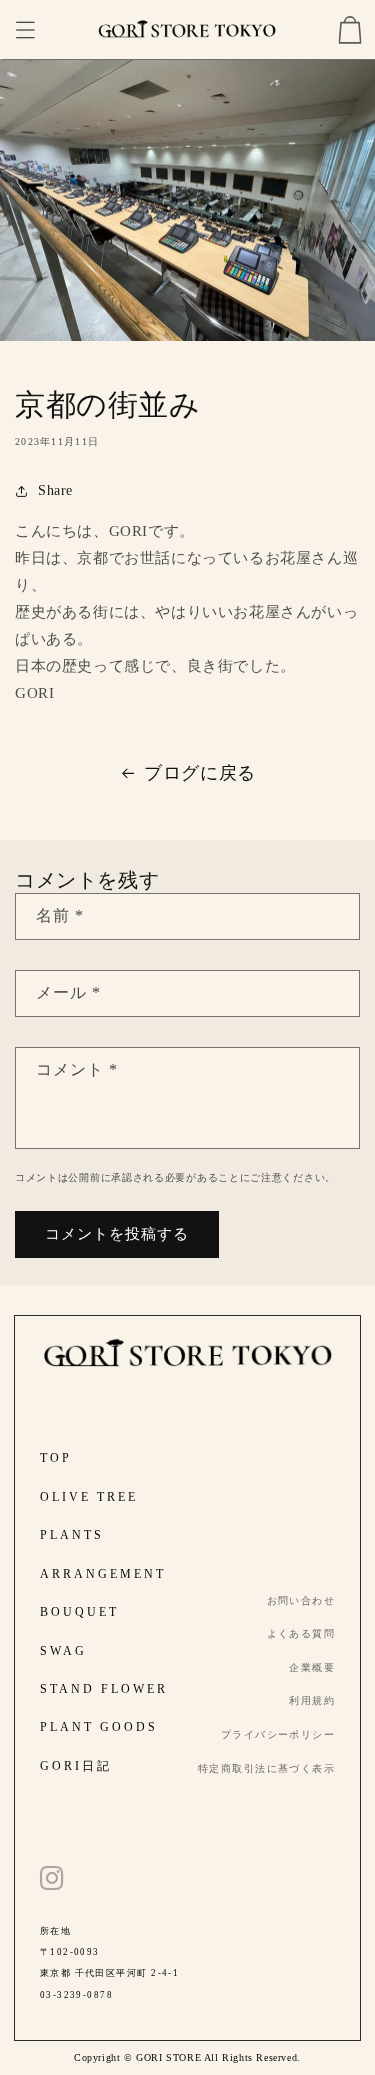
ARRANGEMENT (103, 1574)
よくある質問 (301, 1633)
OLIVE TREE (89, 1497)
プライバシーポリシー (278, 1734)
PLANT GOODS (99, 1727)
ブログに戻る (200, 773)
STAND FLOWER (104, 1689)
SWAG (63, 1651)
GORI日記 (76, 1766)
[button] (25, 30)
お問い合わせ (301, 1600)
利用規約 (312, 1700)
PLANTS (72, 1535)
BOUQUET (79, 1612)
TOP (56, 1458)
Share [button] (55, 490)
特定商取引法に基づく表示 (266, 1768)
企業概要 (312, 1667)
